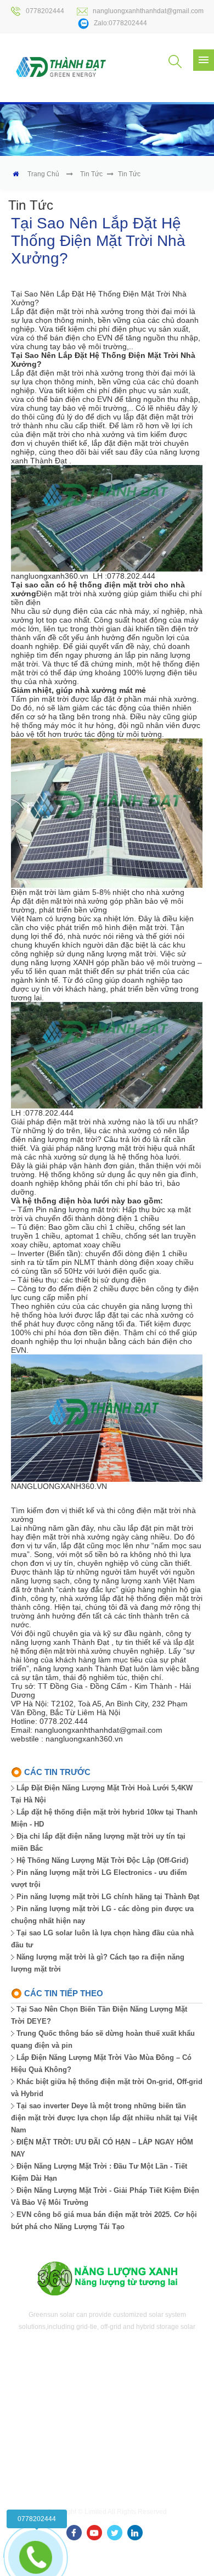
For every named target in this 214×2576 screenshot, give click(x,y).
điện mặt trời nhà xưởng (72, 901)
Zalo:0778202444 (120, 23)
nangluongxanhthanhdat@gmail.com (148, 11)
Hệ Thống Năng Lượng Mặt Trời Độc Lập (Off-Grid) (102, 1860)
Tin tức (91, 174)
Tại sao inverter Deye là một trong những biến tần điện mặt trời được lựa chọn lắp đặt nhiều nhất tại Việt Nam (104, 2118)
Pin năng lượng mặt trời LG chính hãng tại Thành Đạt (108, 1897)
